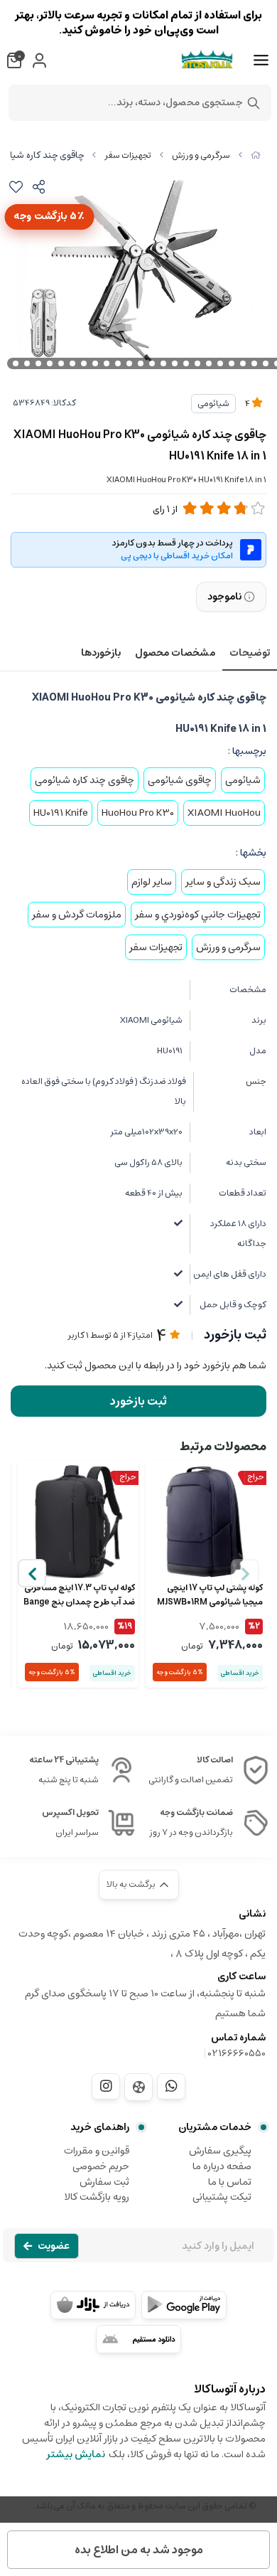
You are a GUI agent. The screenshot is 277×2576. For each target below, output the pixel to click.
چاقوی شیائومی (180, 780)
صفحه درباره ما (222, 2166)
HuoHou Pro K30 (138, 813)
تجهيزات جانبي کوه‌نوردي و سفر (198, 915)
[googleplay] (184, 2305)
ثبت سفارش (104, 2182)
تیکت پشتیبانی (222, 2197)
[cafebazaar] (93, 2305)
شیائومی (213, 404)
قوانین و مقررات (97, 2151)
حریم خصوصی (101, 2166)
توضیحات (250, 653)
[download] (138, 2339)
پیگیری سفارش (220, 2151)
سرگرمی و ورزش (201, 155)
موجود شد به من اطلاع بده (139, 2550)
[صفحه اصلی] (256, 155)
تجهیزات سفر (128, 155)
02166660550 (237, 2053)
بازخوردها (101, 653)
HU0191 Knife (61, 813)
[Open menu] (261, 60)
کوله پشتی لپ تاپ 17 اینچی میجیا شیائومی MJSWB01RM (210, 1595)
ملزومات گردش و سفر (77, 915)
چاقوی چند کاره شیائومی (85, 780)
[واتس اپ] (171, 2086)
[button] (32, 1573)
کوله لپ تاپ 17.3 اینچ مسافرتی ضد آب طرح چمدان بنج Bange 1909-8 (79, 1595)
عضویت (54, 2246)
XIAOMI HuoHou (224, 813)
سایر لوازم (152, 882)
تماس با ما (230, 2182)
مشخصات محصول (175, 653)
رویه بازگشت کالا (97, 2197)
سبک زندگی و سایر (223, 882)
